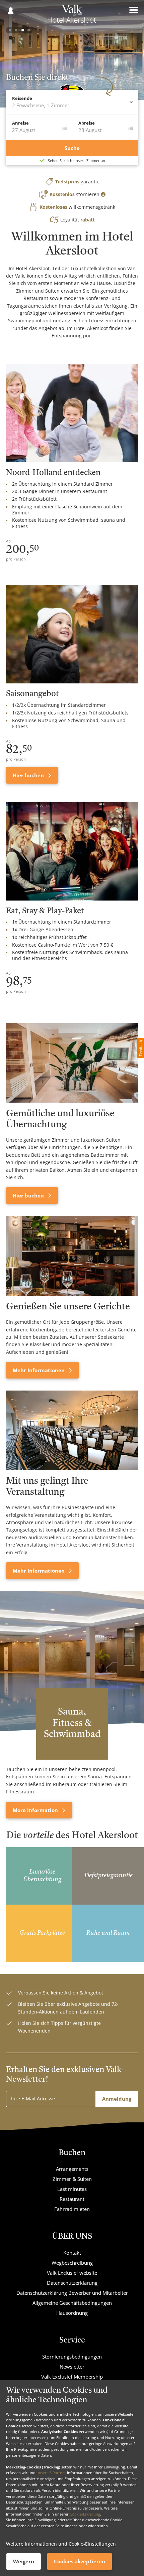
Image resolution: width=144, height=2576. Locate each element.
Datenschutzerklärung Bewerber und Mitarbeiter (72, 2293)
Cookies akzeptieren (80, 2561)
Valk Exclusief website (72, 2273)
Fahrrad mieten (72, 2209)
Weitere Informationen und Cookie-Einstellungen (61, 2544)
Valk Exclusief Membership (72, 2377)
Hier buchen (29, 775)
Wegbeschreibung (72, 2263)
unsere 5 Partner (51, 2473)
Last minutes (72, 2189)
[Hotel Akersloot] (72, 16)
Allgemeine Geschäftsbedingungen (72, 2303)
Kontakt (72, 2253)
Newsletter (72, 2367)
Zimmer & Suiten (72, 2179)
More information (36, 1810)
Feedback (140, 1048)
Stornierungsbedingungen (72, 2357)
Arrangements (72, 2169)
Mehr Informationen (39, 1370)
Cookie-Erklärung (85, 2514)
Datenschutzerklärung (72, 2283)
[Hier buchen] (72, 1063)
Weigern (24, 2561)
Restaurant (72, 2199)
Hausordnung (72, 2313)
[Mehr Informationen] (72, 1256)
